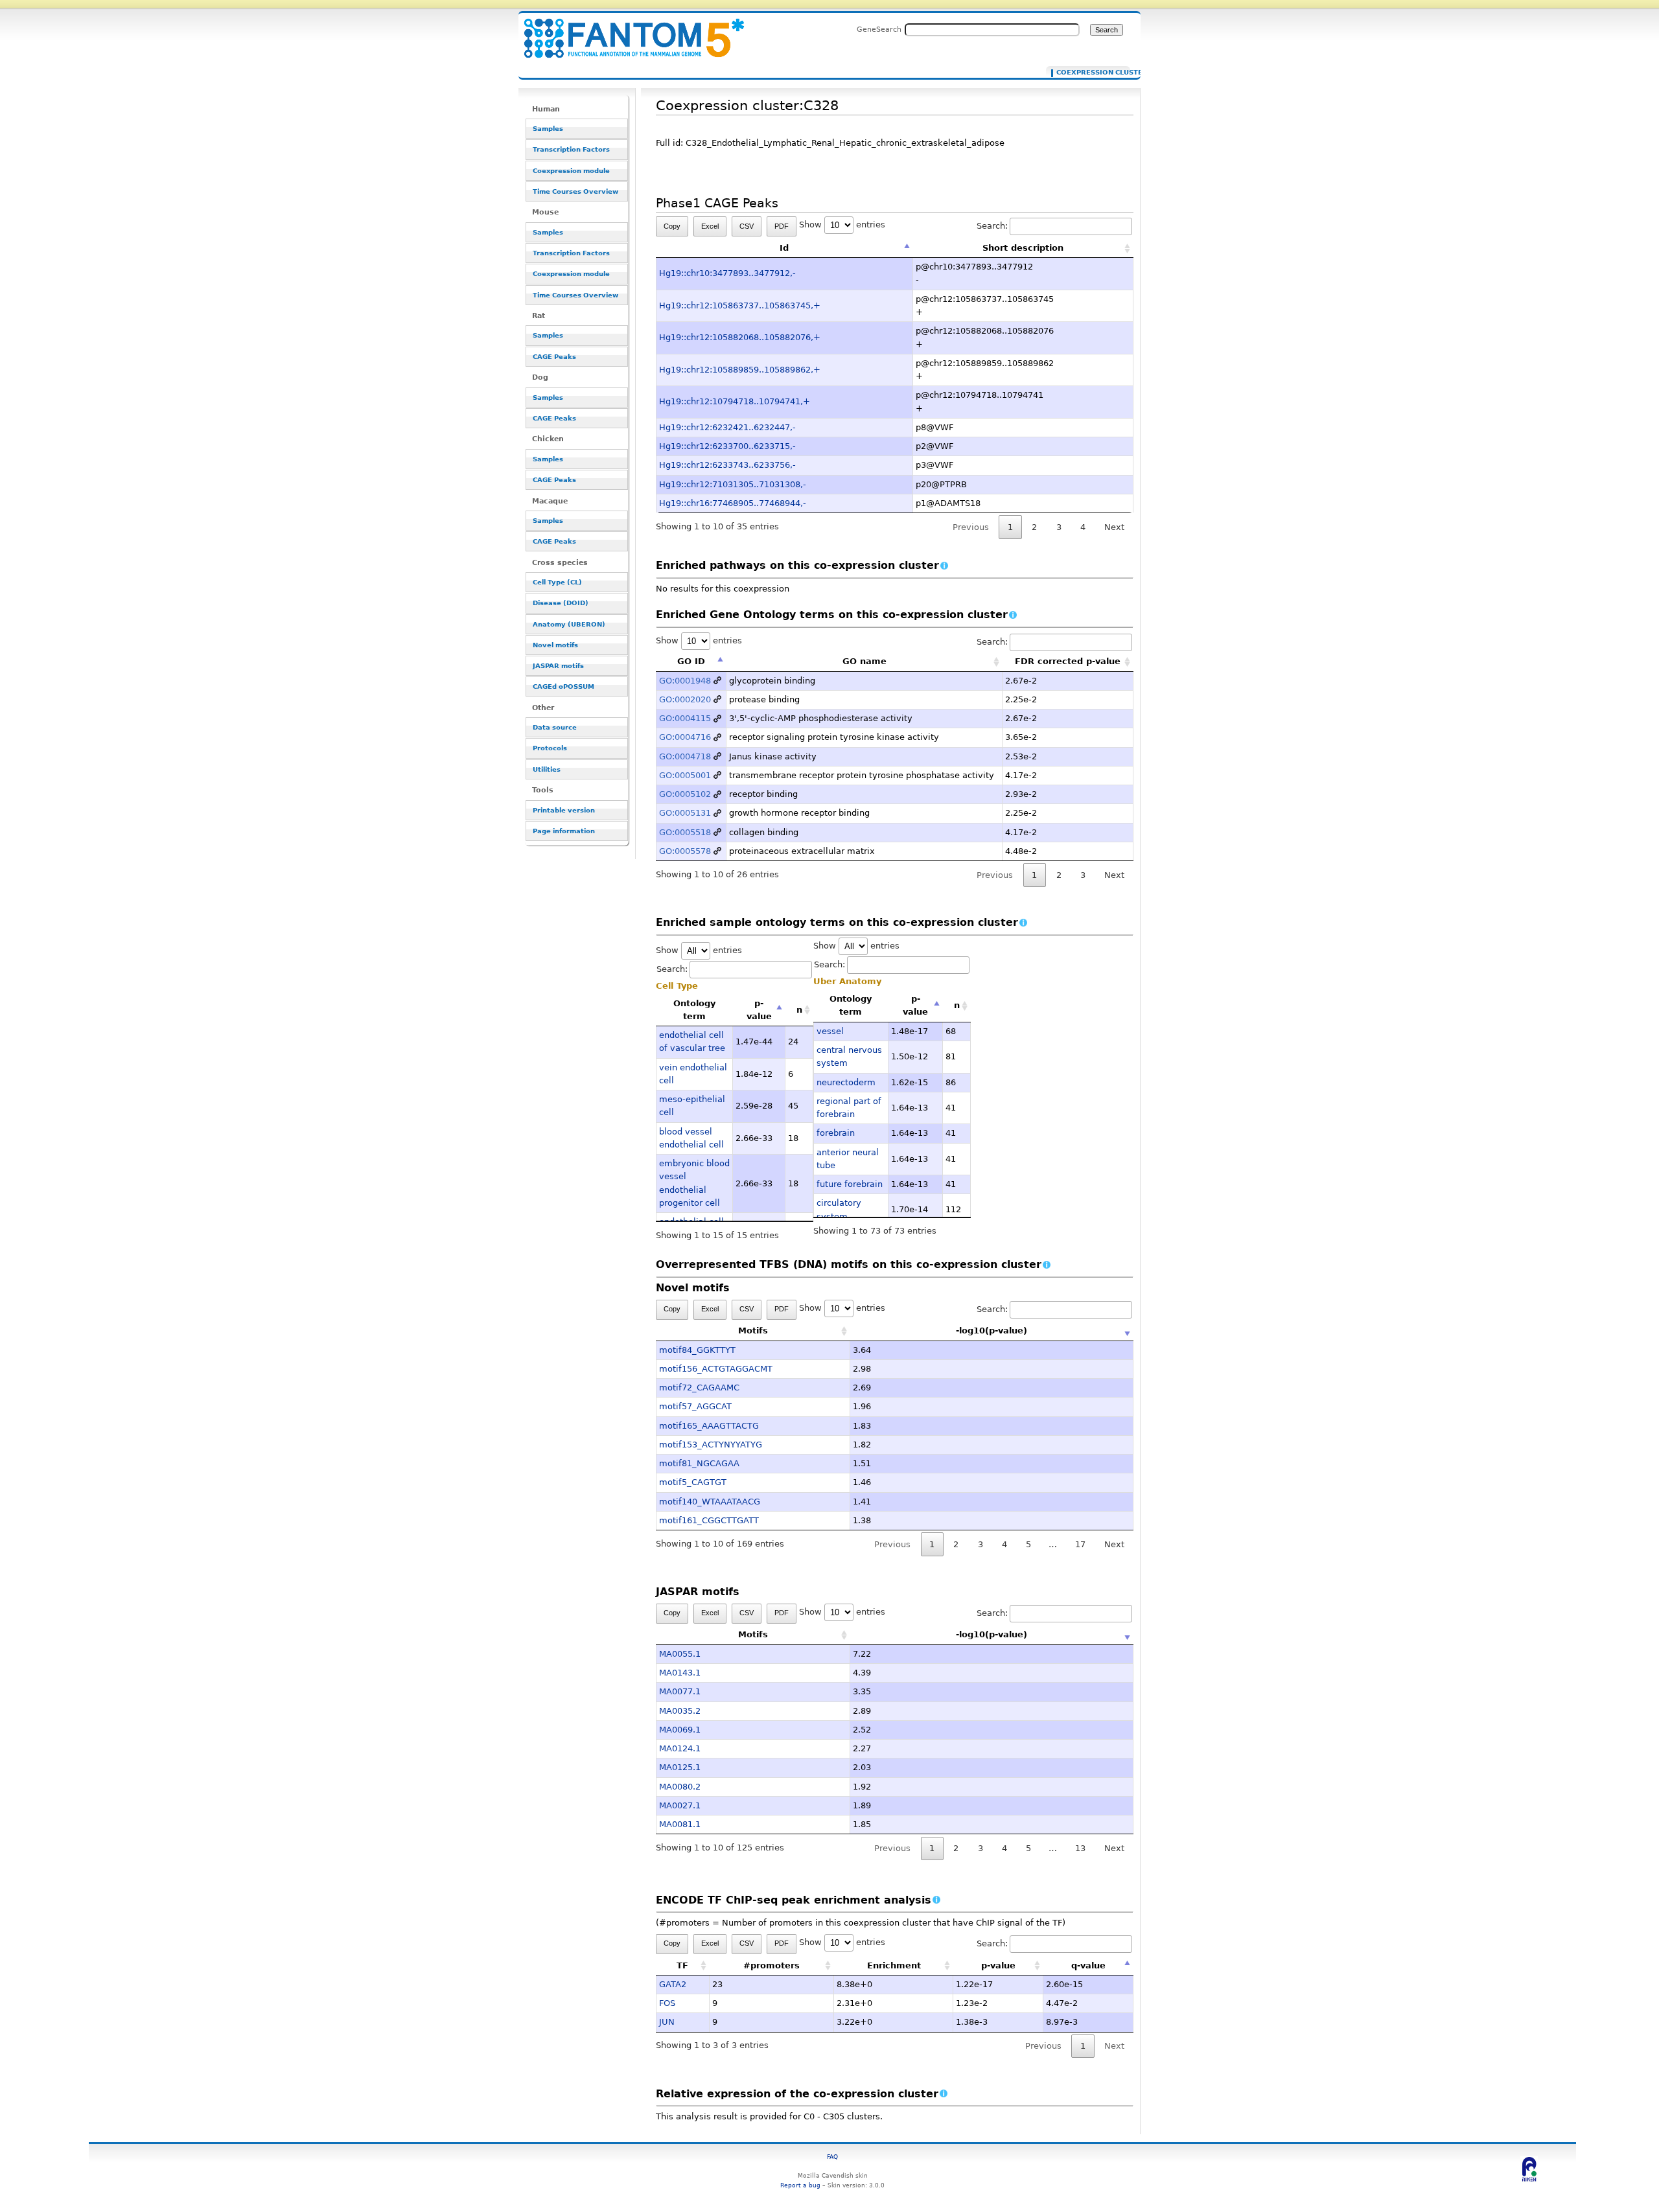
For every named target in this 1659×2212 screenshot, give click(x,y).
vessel (830, 1031)
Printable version (564, 810)
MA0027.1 (680, 1805)
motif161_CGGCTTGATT (709, 1520)
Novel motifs (555, 645)
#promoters (771, 1965)
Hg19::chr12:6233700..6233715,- (727, 446)
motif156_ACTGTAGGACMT (716, 1369)
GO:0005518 (685, 832)
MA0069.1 (680, 1730)
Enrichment (894, 1965)
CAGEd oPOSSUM (563, 686)
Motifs (753, 1331)
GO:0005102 (685, 794)
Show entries (842, 225)
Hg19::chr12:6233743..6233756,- (727, 465)
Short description (1023, 248)
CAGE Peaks (554, 357)
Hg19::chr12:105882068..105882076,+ (740, 337)
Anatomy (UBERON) (569, 624)
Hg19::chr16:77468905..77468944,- (733, 503)
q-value (1088, 1965)
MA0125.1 (680, 1767)
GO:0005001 (685, 775)
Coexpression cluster (1090, 73)
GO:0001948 (685, 681)
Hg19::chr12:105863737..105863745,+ (740, 305)
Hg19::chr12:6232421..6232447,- (727, 427)
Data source (555, 727)
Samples (548, 129)
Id (784, 248)
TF (682, 1965)
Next (1114, 527)
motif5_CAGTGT (693, 1482)
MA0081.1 (680, 1824)
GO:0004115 (685, 718)
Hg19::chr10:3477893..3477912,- (727, 273)
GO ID (691, 661)
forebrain (836, 1133)
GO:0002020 (685, 699)
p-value (759, 1010)
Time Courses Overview (575, 191)
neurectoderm (846, 1082)
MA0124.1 (680, 1748)
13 (1080, 1848)
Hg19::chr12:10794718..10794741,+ (735, 401)
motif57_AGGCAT (695, 1406)
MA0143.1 (680, 1673)
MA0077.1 (680, 1691)
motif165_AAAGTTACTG (709, 1426)
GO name (864, 661)
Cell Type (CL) (557, 582)
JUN (667, 2022)
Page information (564, 831)
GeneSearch (879, 29)
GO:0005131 (685, 813)
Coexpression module (571, 171)
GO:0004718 (685, 756)
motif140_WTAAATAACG (710, 1502)
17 (1080, 1544)
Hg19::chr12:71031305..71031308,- (733, 484)
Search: (992, 226)
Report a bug (800, 2185)
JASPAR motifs (558, 666)
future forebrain (850, 1184)
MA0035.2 (680, 1711)
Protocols (550, 748)
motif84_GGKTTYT (697, 1350)
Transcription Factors (571, 149)
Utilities (547, 769)
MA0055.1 (680, 1654)
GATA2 (673, 1984)
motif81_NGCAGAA (699, 1463)
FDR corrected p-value (1068, 661)
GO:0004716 (685, 737)
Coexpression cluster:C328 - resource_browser (626, 31)
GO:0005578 (685, 851)
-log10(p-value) (992, 1331)
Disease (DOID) (561, 603)
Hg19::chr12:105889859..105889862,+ (740, 370)
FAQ (832, 2157)
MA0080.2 (680, 1787)
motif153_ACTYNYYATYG (711, 1445)
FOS (667, 2003)
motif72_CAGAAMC (699, 1388)
